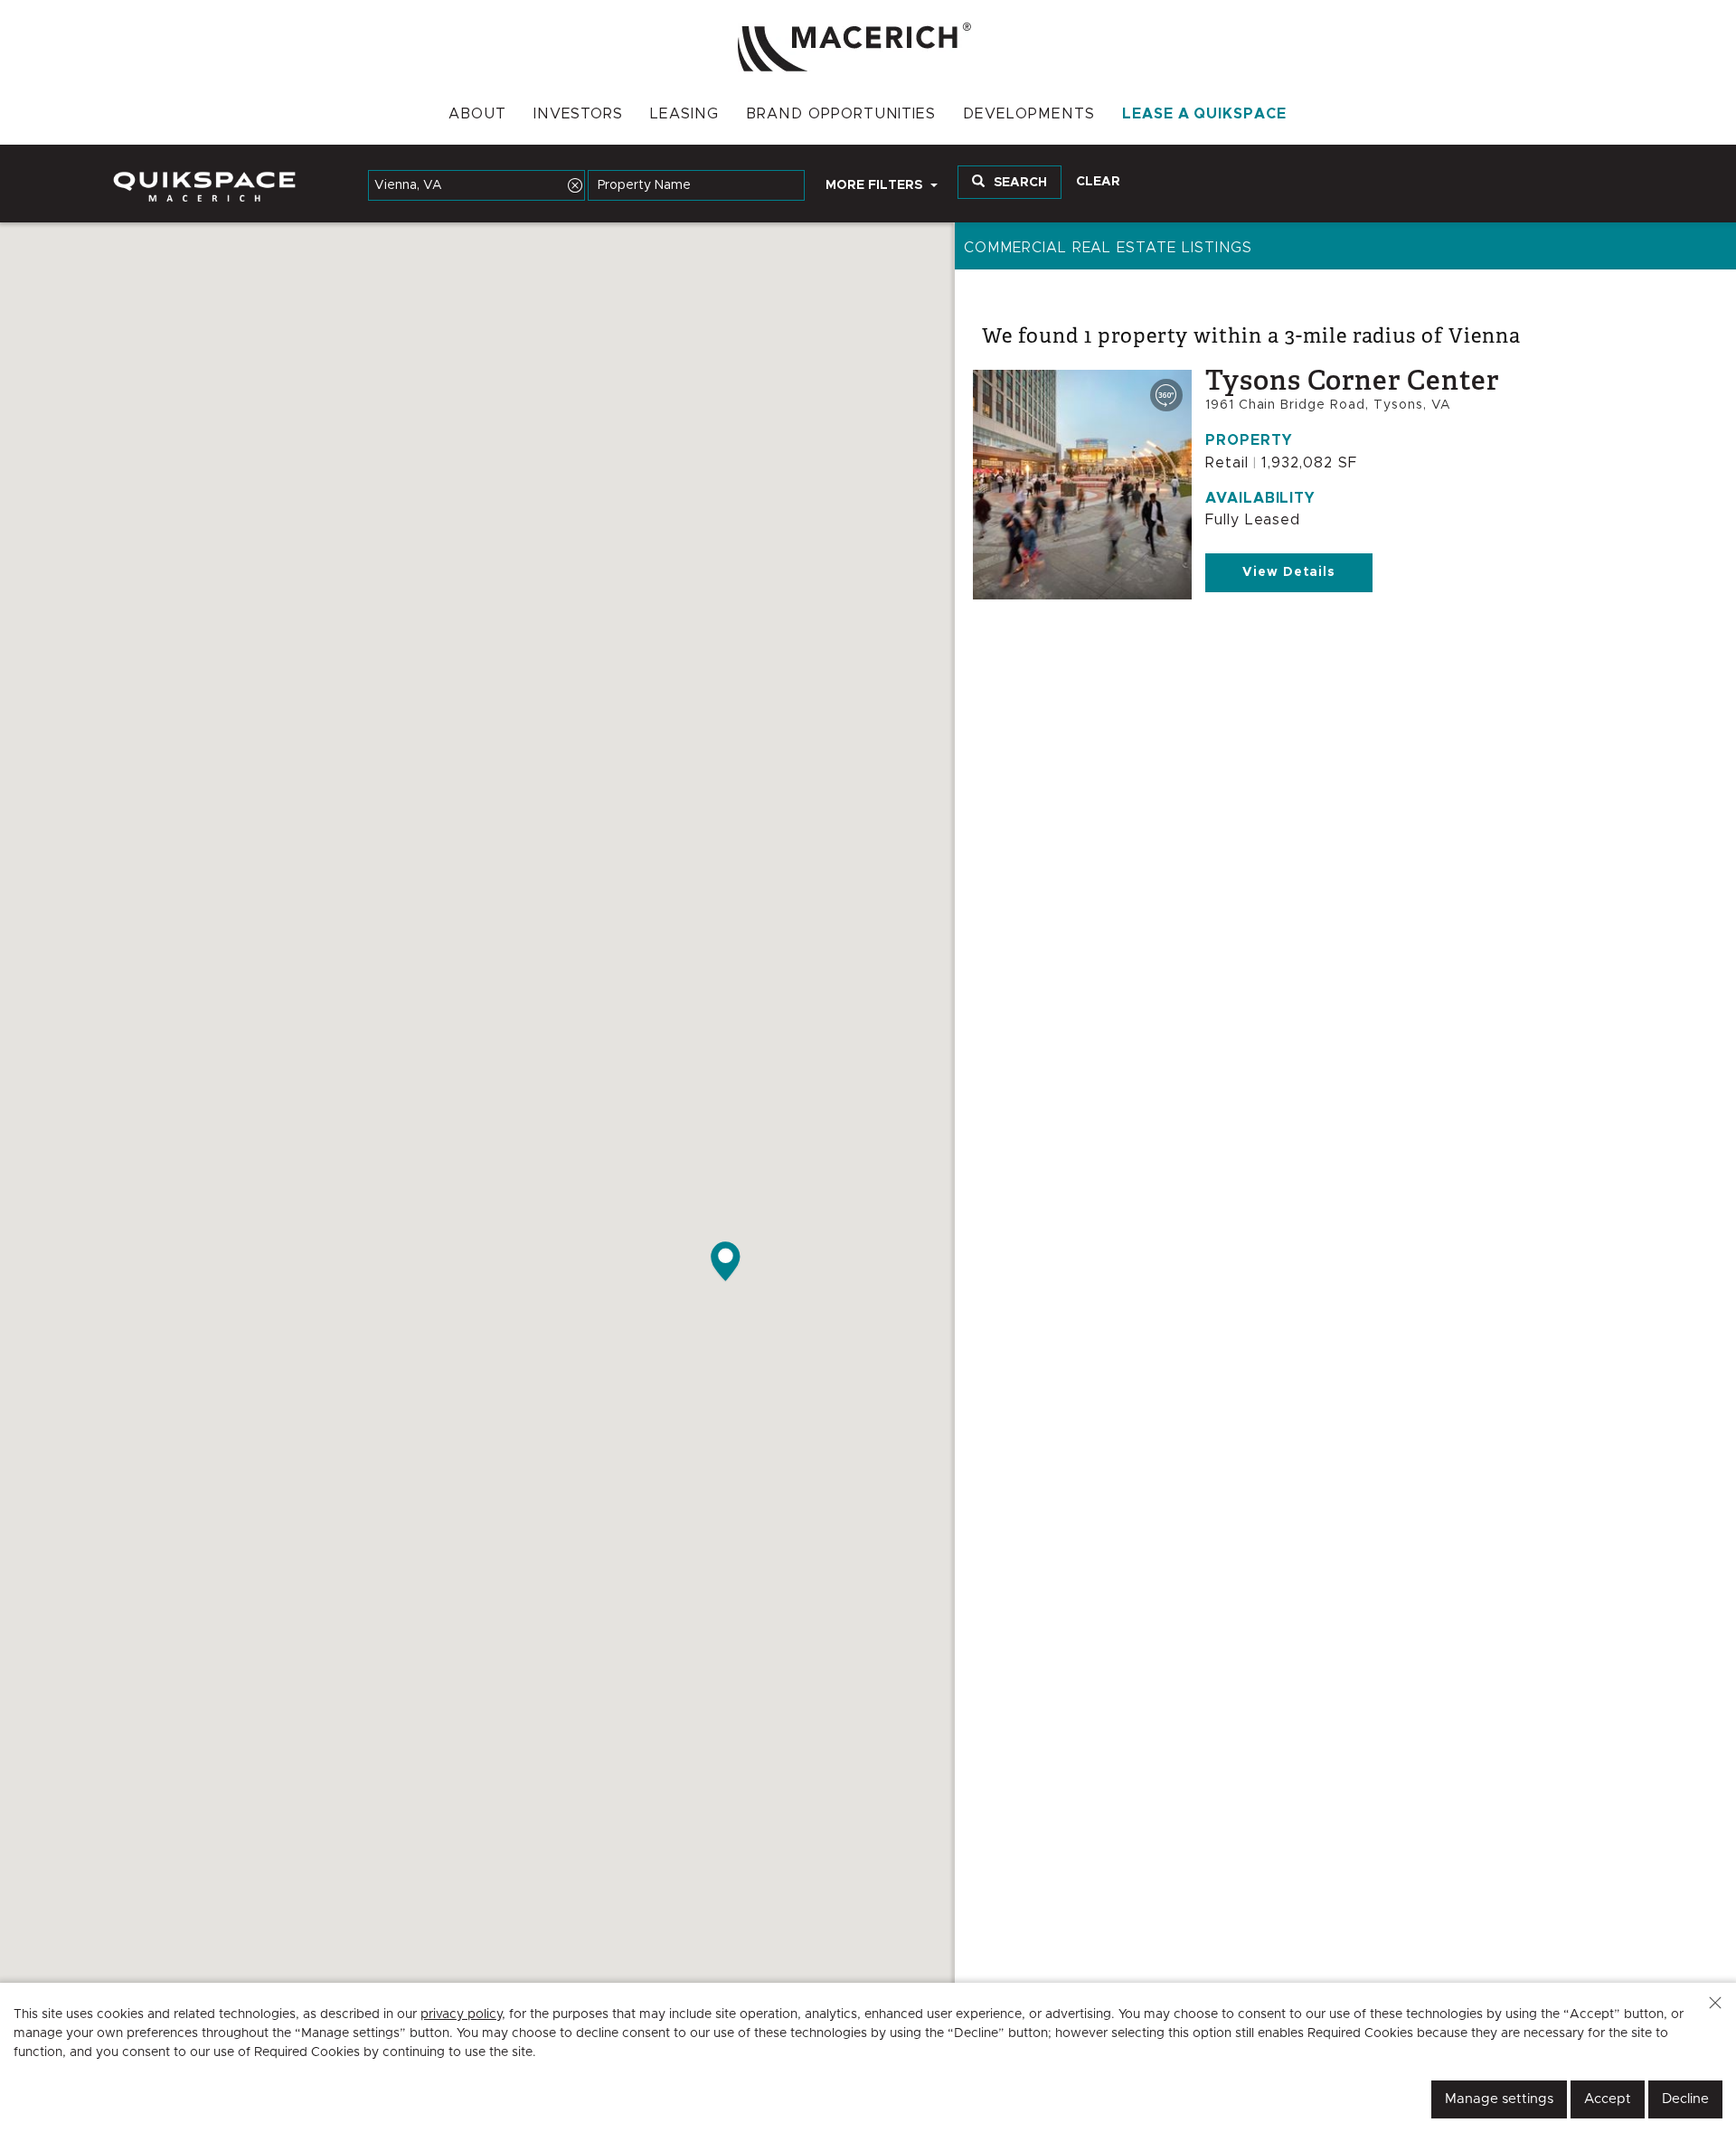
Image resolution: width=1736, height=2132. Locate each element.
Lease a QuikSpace (1204, 114)
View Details (1289, 572)
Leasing (684, 114)
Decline (1685, 2099)
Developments (1029, 114)
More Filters (876, 185)
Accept (1608, 2099)
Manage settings (1499, 2099)
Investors (579, 114)
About (477, 114)
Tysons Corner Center (1352, 381)
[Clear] (575, 185)
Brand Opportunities (841, 114)
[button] (1715, 2003)
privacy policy (461, 2014)
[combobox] (476, 185)
